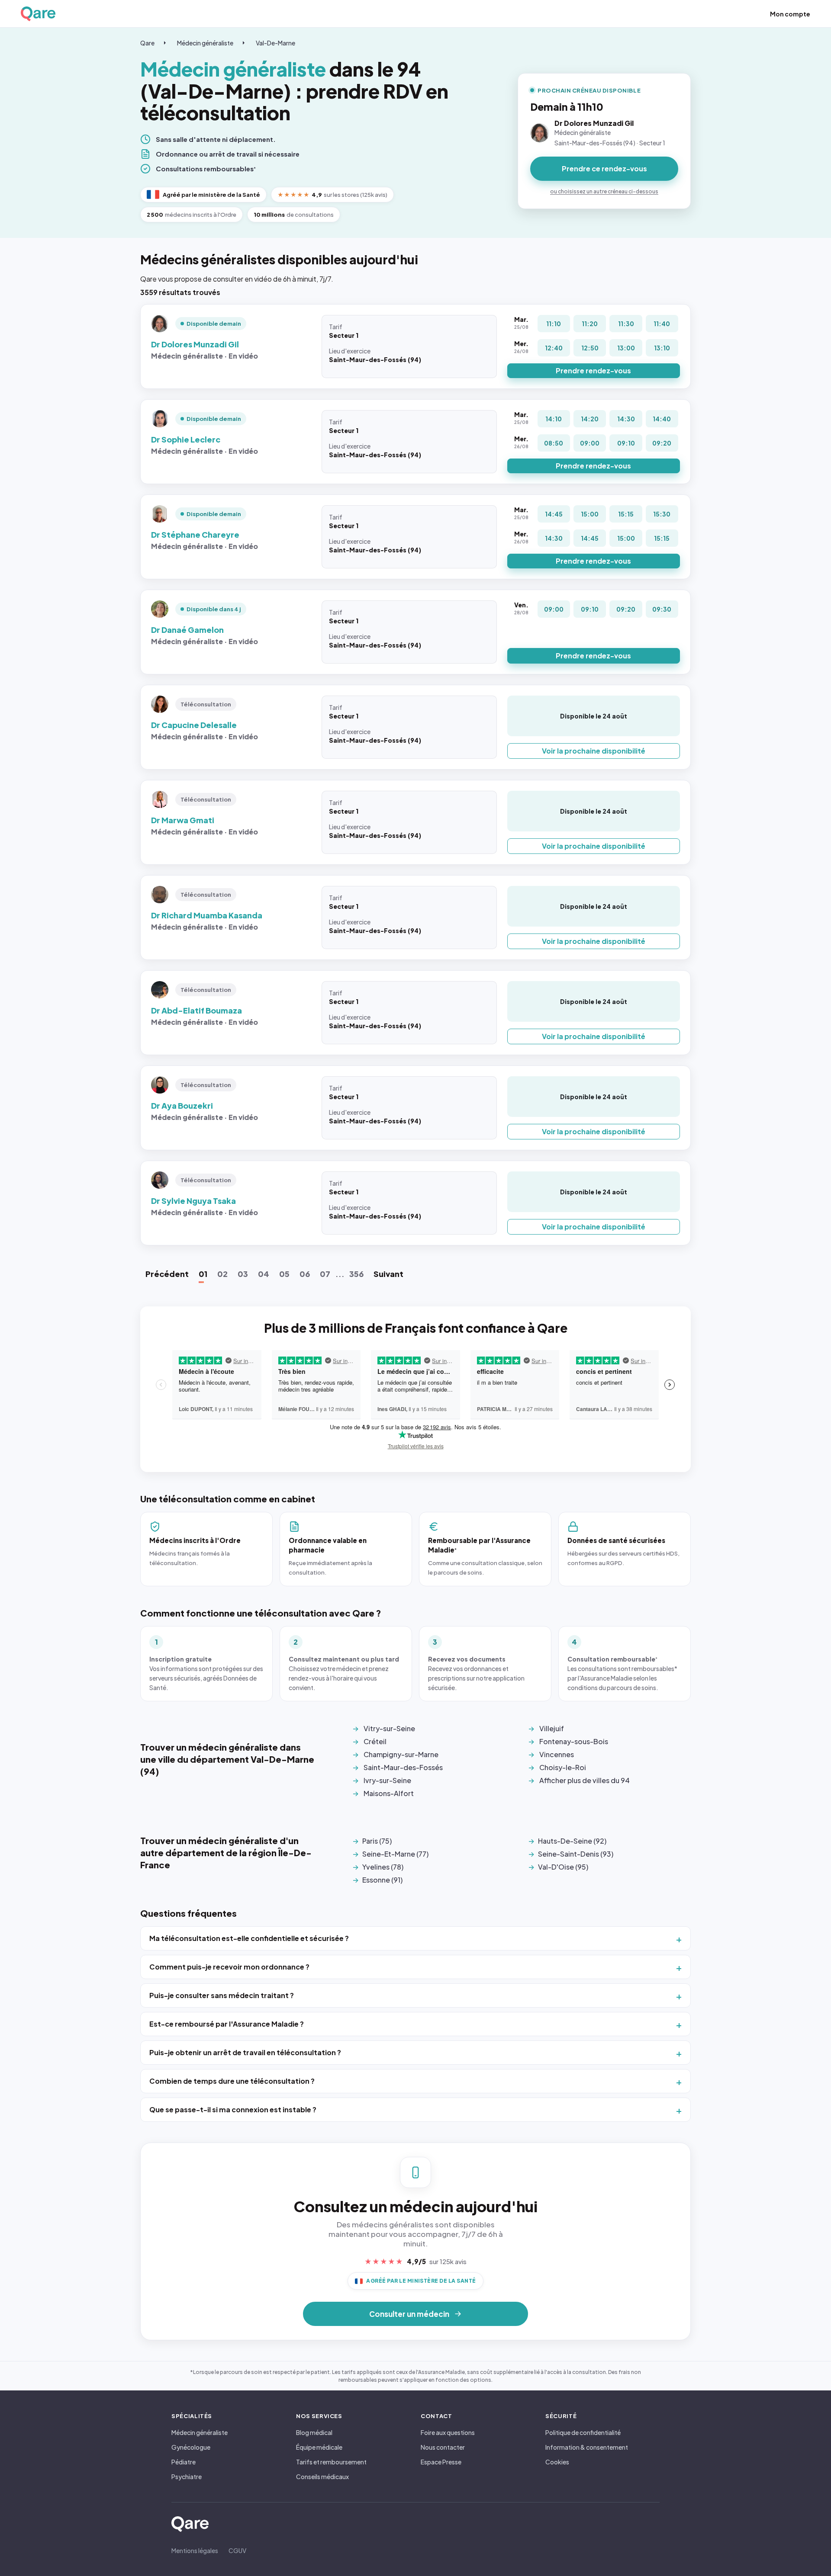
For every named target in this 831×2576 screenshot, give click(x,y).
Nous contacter (443, 2447)
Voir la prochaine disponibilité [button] (594, 751)
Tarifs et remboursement (331, 2462)
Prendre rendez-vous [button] (593, 371)
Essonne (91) (382, 1880)
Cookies (557, 2462)
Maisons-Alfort (389, 1793)
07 (325, 1274)
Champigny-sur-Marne (401, 1754)
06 (305, 1274)
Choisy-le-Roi (563, 1767)
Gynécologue (191, 2447)
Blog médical (314, 2432)
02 (222, 1274)
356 (356, 1274)
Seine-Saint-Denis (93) (576, 1854)
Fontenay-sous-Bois (574, 1741)
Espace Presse (441, 2462)
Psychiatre (187, 2477)
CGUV (237, 2550)
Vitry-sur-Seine (389, 1728)
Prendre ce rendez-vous (604, 168)
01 (203, 1274)
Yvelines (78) (383, 1867)
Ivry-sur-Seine (387, 1780)
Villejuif (552, 1728)
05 (284, 1274)
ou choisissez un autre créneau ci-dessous (604, 191)
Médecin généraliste (205, 43)
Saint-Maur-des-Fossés (403, 1767)
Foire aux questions (448, 2432)
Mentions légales (195, 2550)
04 (264, 1274)
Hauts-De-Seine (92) (572, 1841)
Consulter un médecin (409, 2314)
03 (243, 1274)
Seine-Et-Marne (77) (395, 1854)
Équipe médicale (319, 2447)
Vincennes (557, 1754)
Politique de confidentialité (583, 2432)
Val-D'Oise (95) (563, 1867)
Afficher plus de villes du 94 (585, 1780)
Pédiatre (184, 2462)
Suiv (388, 1274)
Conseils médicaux (322, 2477)
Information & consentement (587, 2447)
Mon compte (790, 14)
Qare (147, 43)
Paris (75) (377, 1841)
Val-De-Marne (275, 43)
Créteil (375, 1741)
